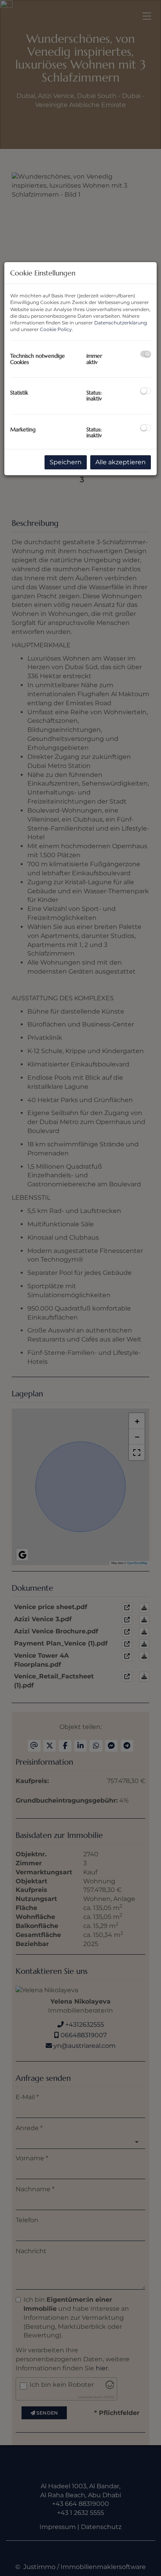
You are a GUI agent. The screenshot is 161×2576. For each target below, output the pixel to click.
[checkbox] (146, 354)
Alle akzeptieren (121, 462)
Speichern (66, 462)
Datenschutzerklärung (121, 323)
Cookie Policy (56, 329)
